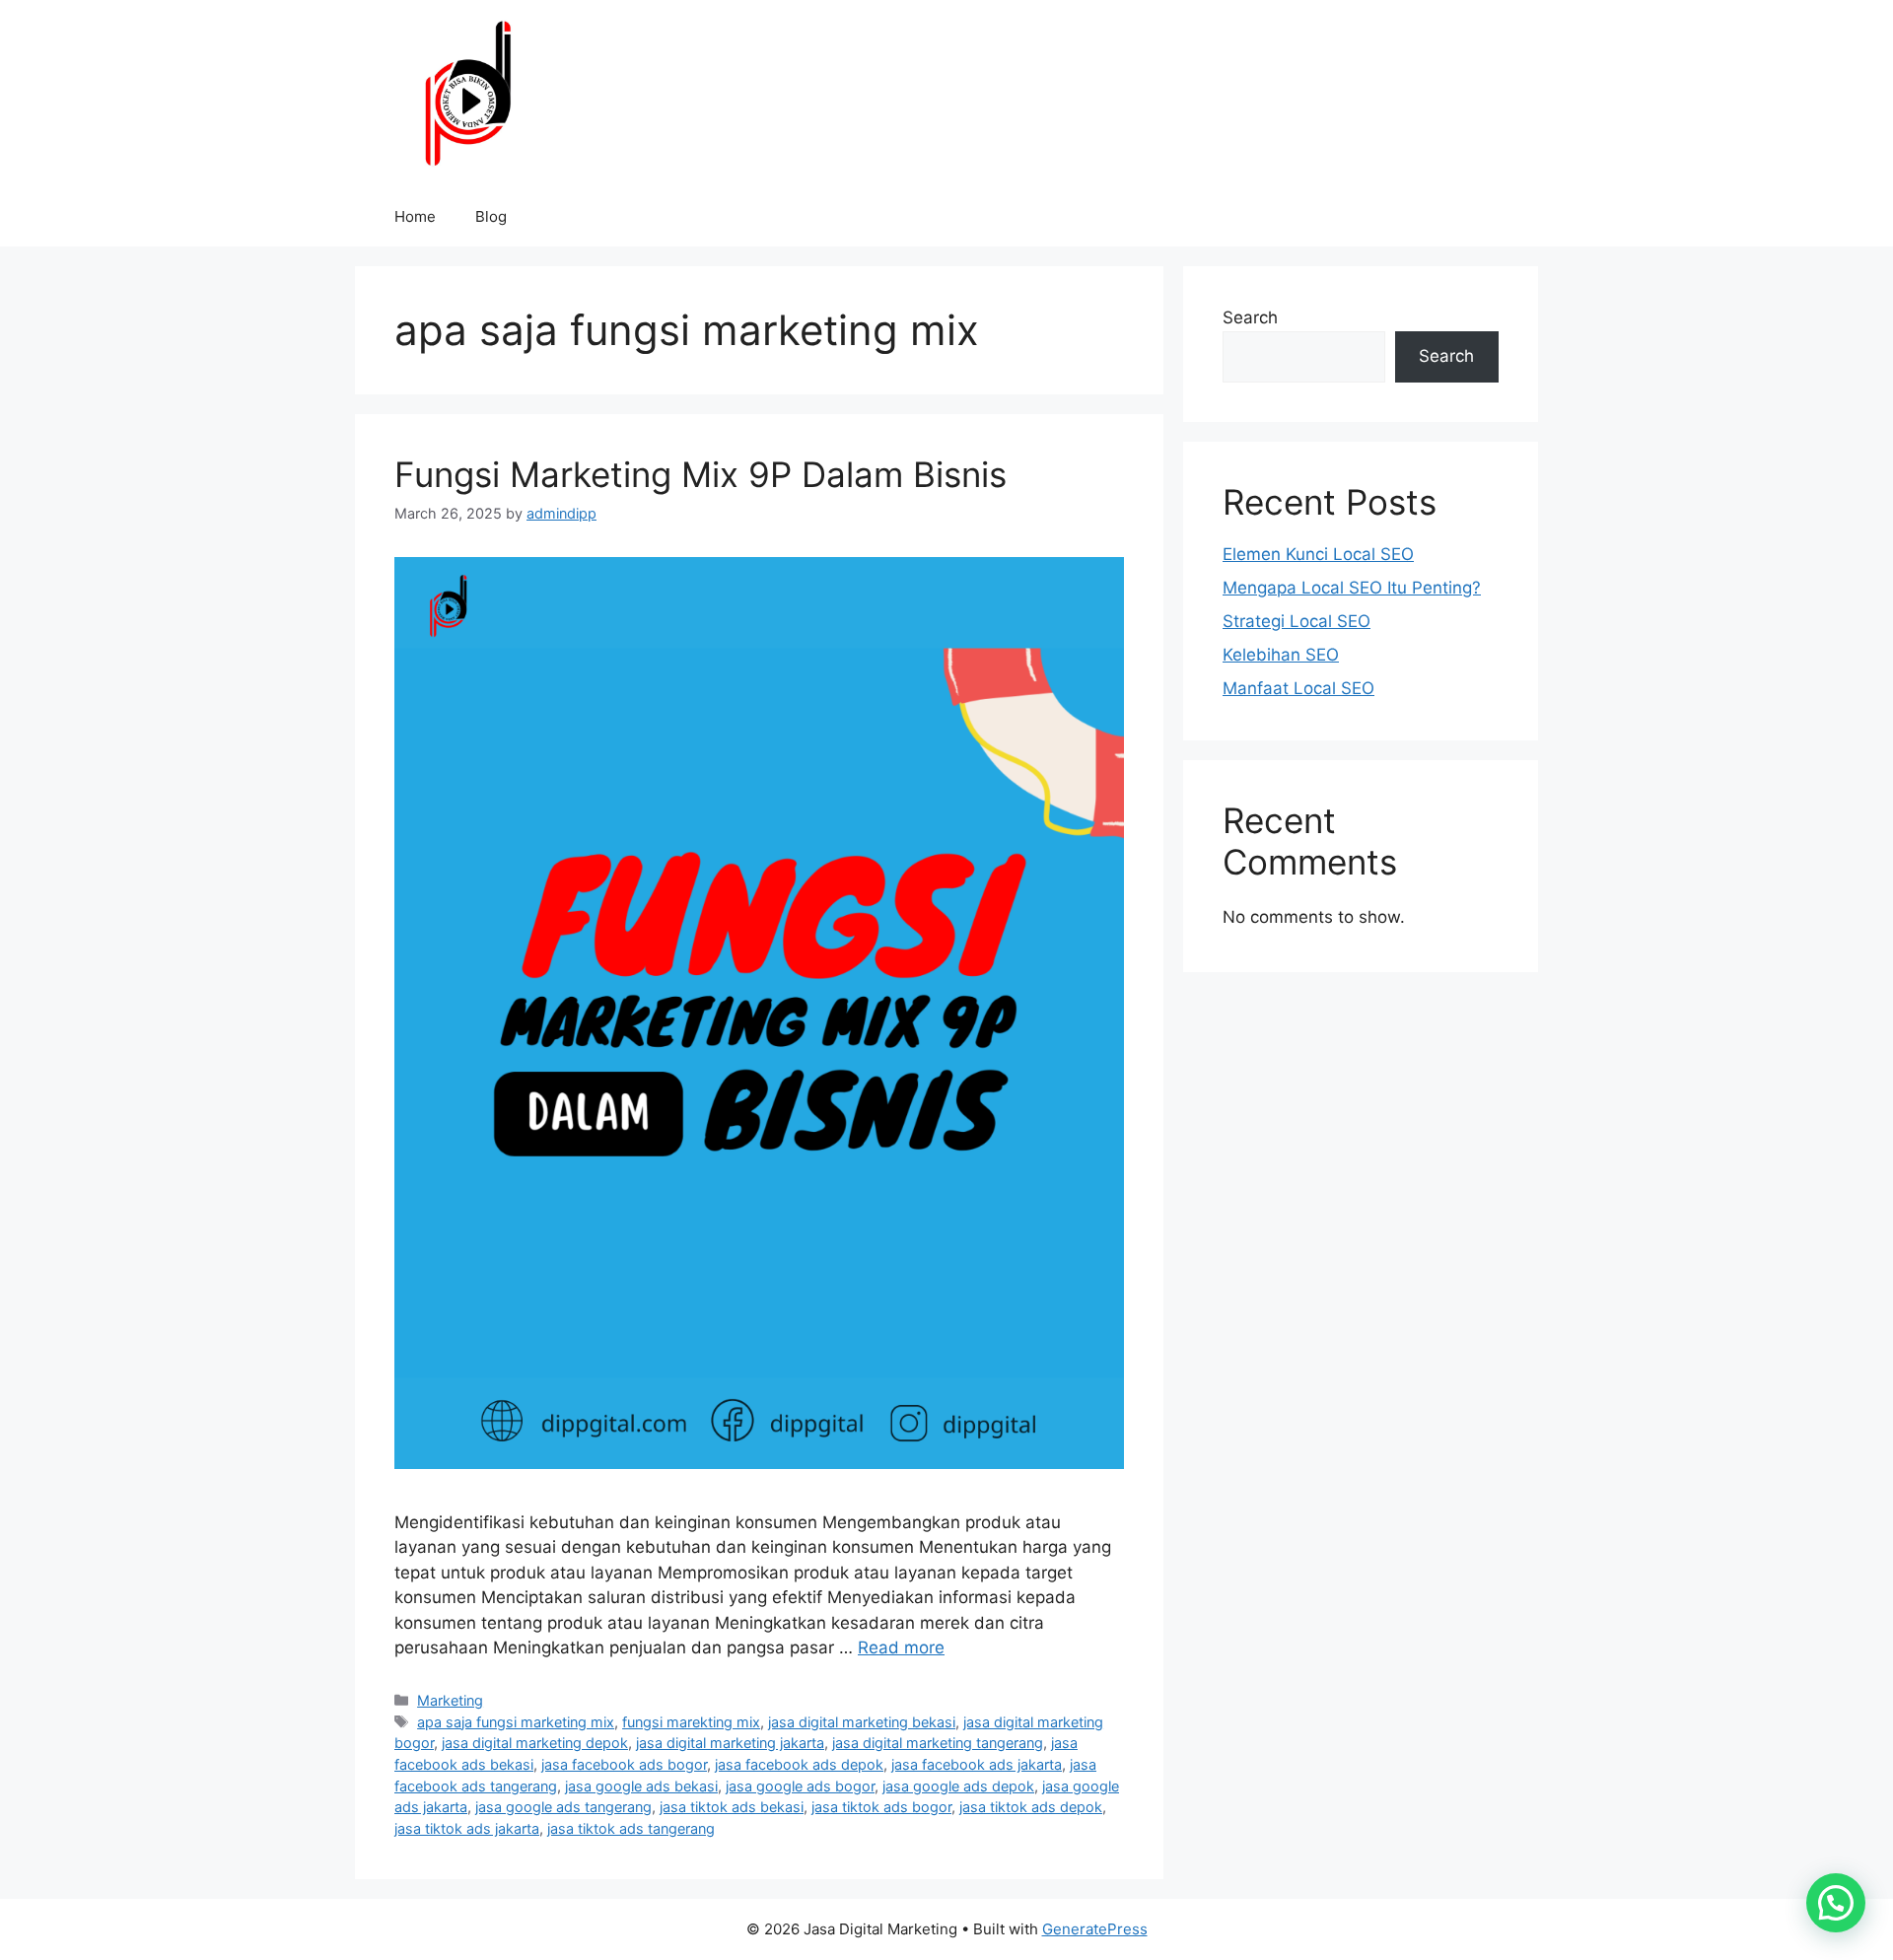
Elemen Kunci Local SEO (1318, 554)
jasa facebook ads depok (799, 1764)
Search (1250, 317)
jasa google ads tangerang (563, 1807)
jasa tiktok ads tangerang (631, 1828)
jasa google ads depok (958, 1786)
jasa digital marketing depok (535, 1743)
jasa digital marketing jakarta (730, 1743)
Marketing (450, 1700)
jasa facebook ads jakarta (977, 1764)
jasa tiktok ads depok (1031, 1807)
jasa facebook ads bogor (624, 1764)
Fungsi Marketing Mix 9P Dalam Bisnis (701, 474)
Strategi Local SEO (1297, 621)
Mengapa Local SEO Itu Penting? (1352, 588)
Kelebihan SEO (1281, 655)
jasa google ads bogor (800, 1786)
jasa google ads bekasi (641, 1786)
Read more (901, 1647)
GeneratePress (1095, 1929)
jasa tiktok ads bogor (881, 1807)
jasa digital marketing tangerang (938, 1743)
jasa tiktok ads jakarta (467, 1828)
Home (415, 216)
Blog (491, 216)
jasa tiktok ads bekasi (732, 1807)
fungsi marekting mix (691, 1722)
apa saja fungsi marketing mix (516, 1722)
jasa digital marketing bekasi (862, 1722)
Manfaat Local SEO (1298, 688)
